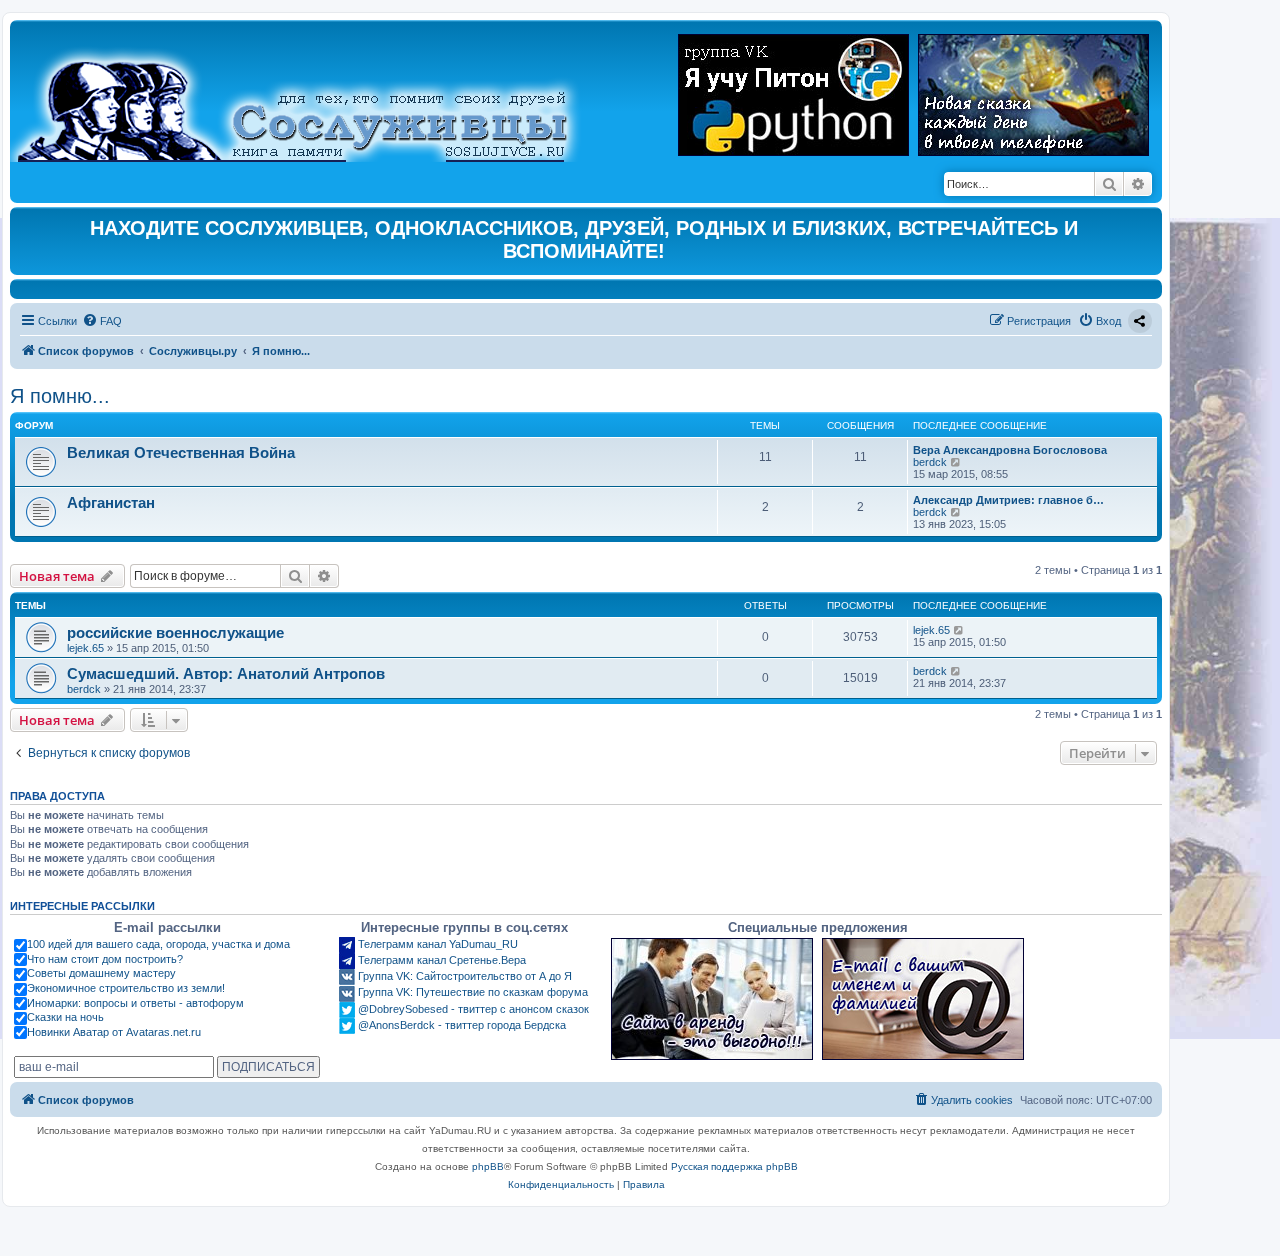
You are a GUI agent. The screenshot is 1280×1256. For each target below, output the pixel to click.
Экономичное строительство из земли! (126, 988)
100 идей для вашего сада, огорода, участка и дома (158, 944)
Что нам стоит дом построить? (105, 959)
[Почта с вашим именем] (923, 999)
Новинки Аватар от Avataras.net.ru (114, 1032)
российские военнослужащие (175, 632)
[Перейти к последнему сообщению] (959, 630)
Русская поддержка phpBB (734, 1166)
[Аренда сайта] (712, 999)
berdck (930, 462)
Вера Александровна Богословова (1010, 450)
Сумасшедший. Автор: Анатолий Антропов (226, 673)
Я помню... (60, 396)
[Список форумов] (309, 96)
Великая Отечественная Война (181, 452)
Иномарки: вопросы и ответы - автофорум (135, 1003)
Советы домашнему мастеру (101, 973)
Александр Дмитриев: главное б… (1008, 500)
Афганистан (111, 502)
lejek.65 (85, 648)
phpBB (488, 1166)
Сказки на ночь (65, 1017)
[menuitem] (102, 321)
